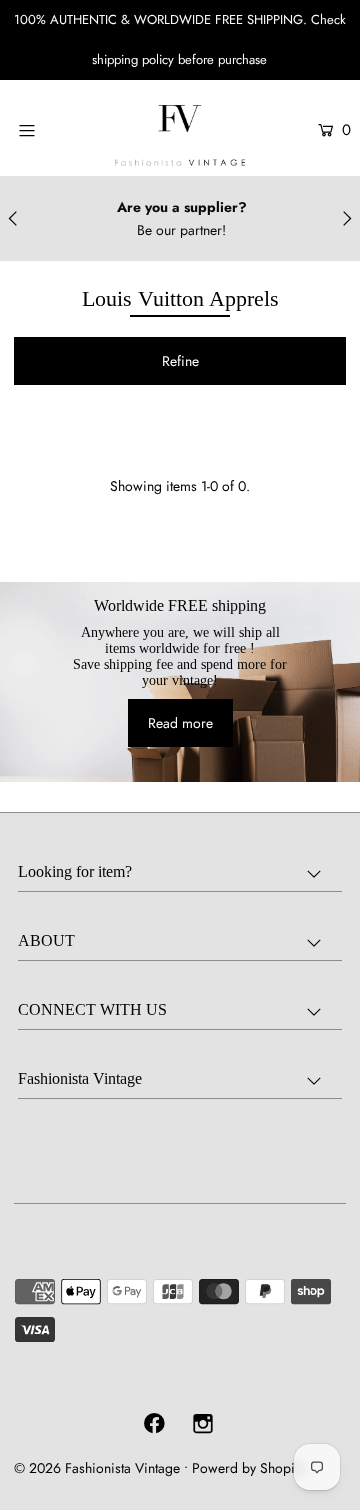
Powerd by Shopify (248, 1468)
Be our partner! (181, 230)
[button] (179, 361)
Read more (180, 723)
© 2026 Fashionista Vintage (97, 1468)
